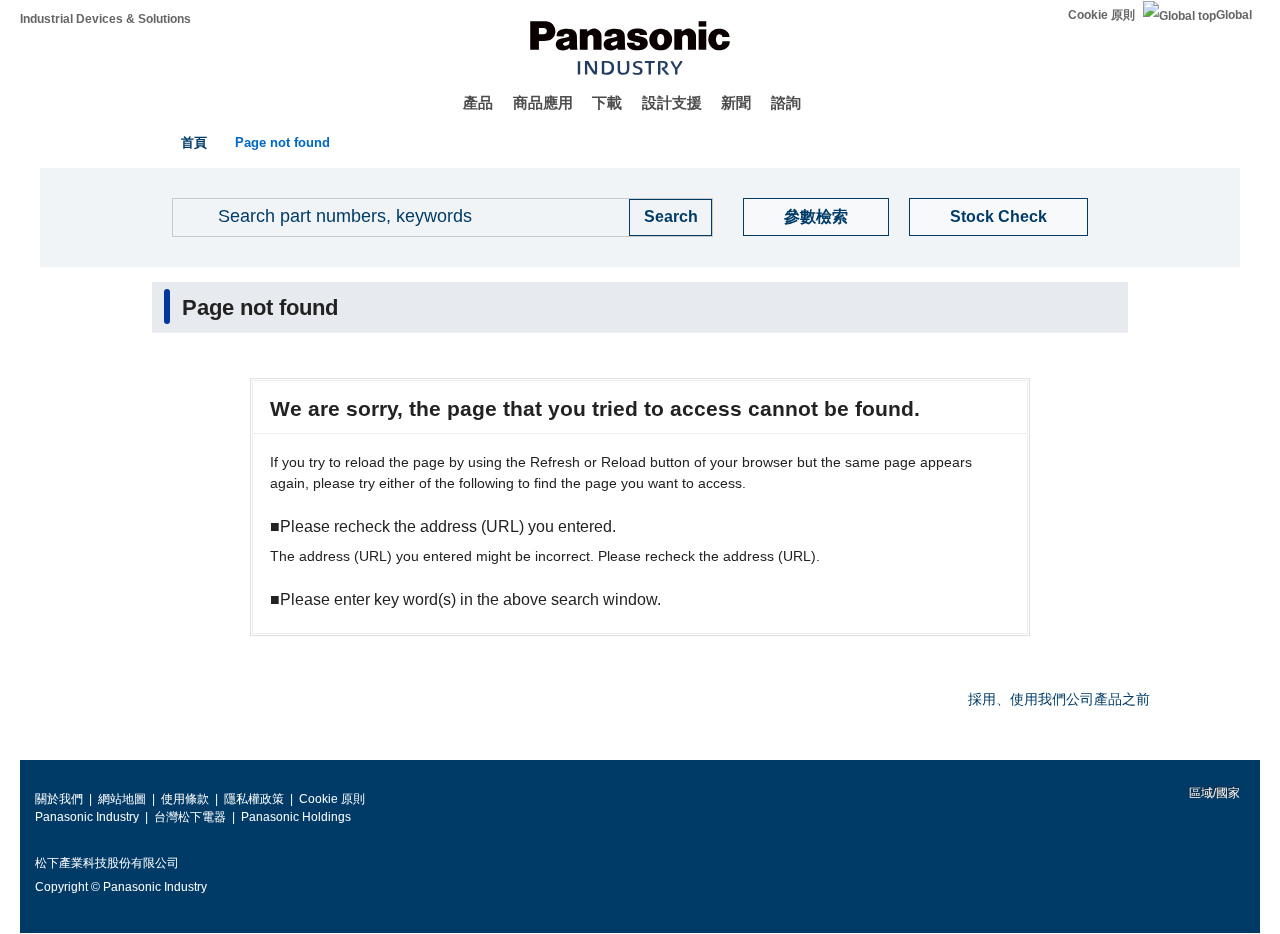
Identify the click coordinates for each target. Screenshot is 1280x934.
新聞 (736, 102)
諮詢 (786, 102)
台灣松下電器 (190, 817)
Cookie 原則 (1101, 15)
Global (1234, 15)
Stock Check (998, 216)
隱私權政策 (254, 799)
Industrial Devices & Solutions (105, 19)
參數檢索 (816, 216)
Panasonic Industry (87, 817)
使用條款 (185, 799)
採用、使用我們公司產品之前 (1059, 699)
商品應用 (543, 102)
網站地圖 (122, 799)
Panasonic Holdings (296, 817)
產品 (478, 102)
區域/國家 (1213, 793)
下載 (607, 102)
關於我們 (59, 799)
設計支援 (672, 102)
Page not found (282, 142)
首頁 (194, 142)
